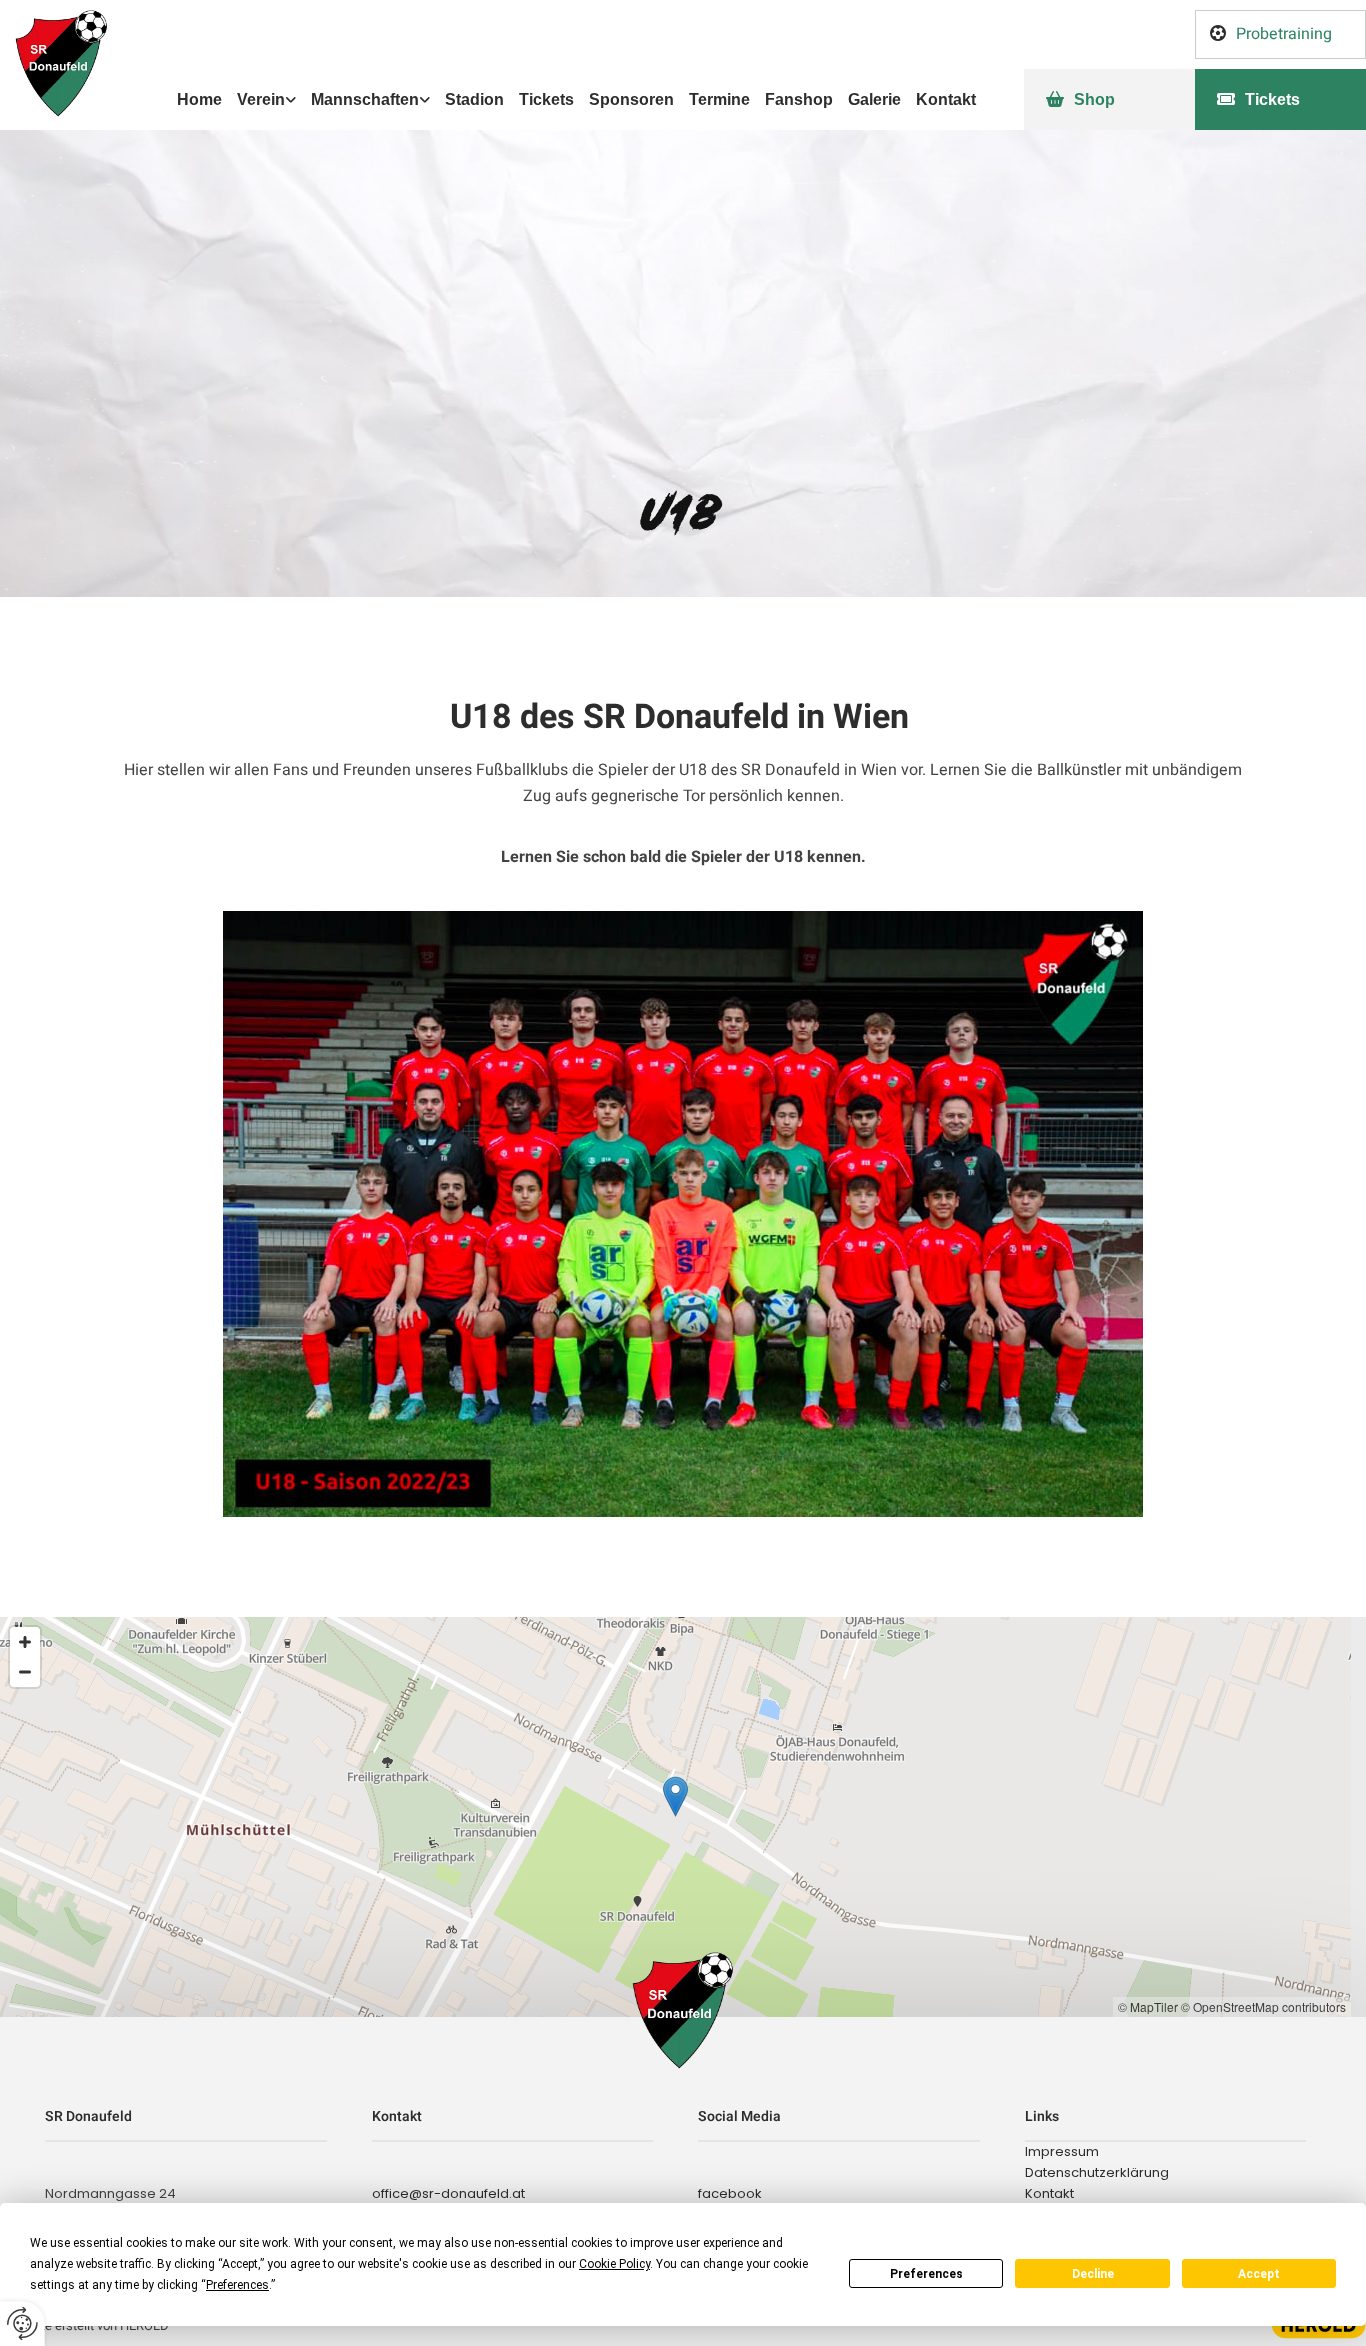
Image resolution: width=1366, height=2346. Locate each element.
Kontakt (946, 99)
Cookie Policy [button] (614, 2264)
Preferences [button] (237, 2285)
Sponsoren (631, 99)
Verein (261, 99)
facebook (730, 2193)
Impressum (1062, 2151)
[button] (1280, 34)
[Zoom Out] (25, 1672)
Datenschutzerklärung (1097, 2172)
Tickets (546, 99)
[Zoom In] (25, 1642)
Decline (1093, 2274)
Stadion (474, 99)
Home (199, 99)
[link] (259, 100)
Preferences (926, 2274)
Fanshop (799, 99)
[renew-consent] (22, 2323)
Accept (1259, 2274)
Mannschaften (365, 99)
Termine (719, 99)
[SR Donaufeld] (171, 63)
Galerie (874, 99)
